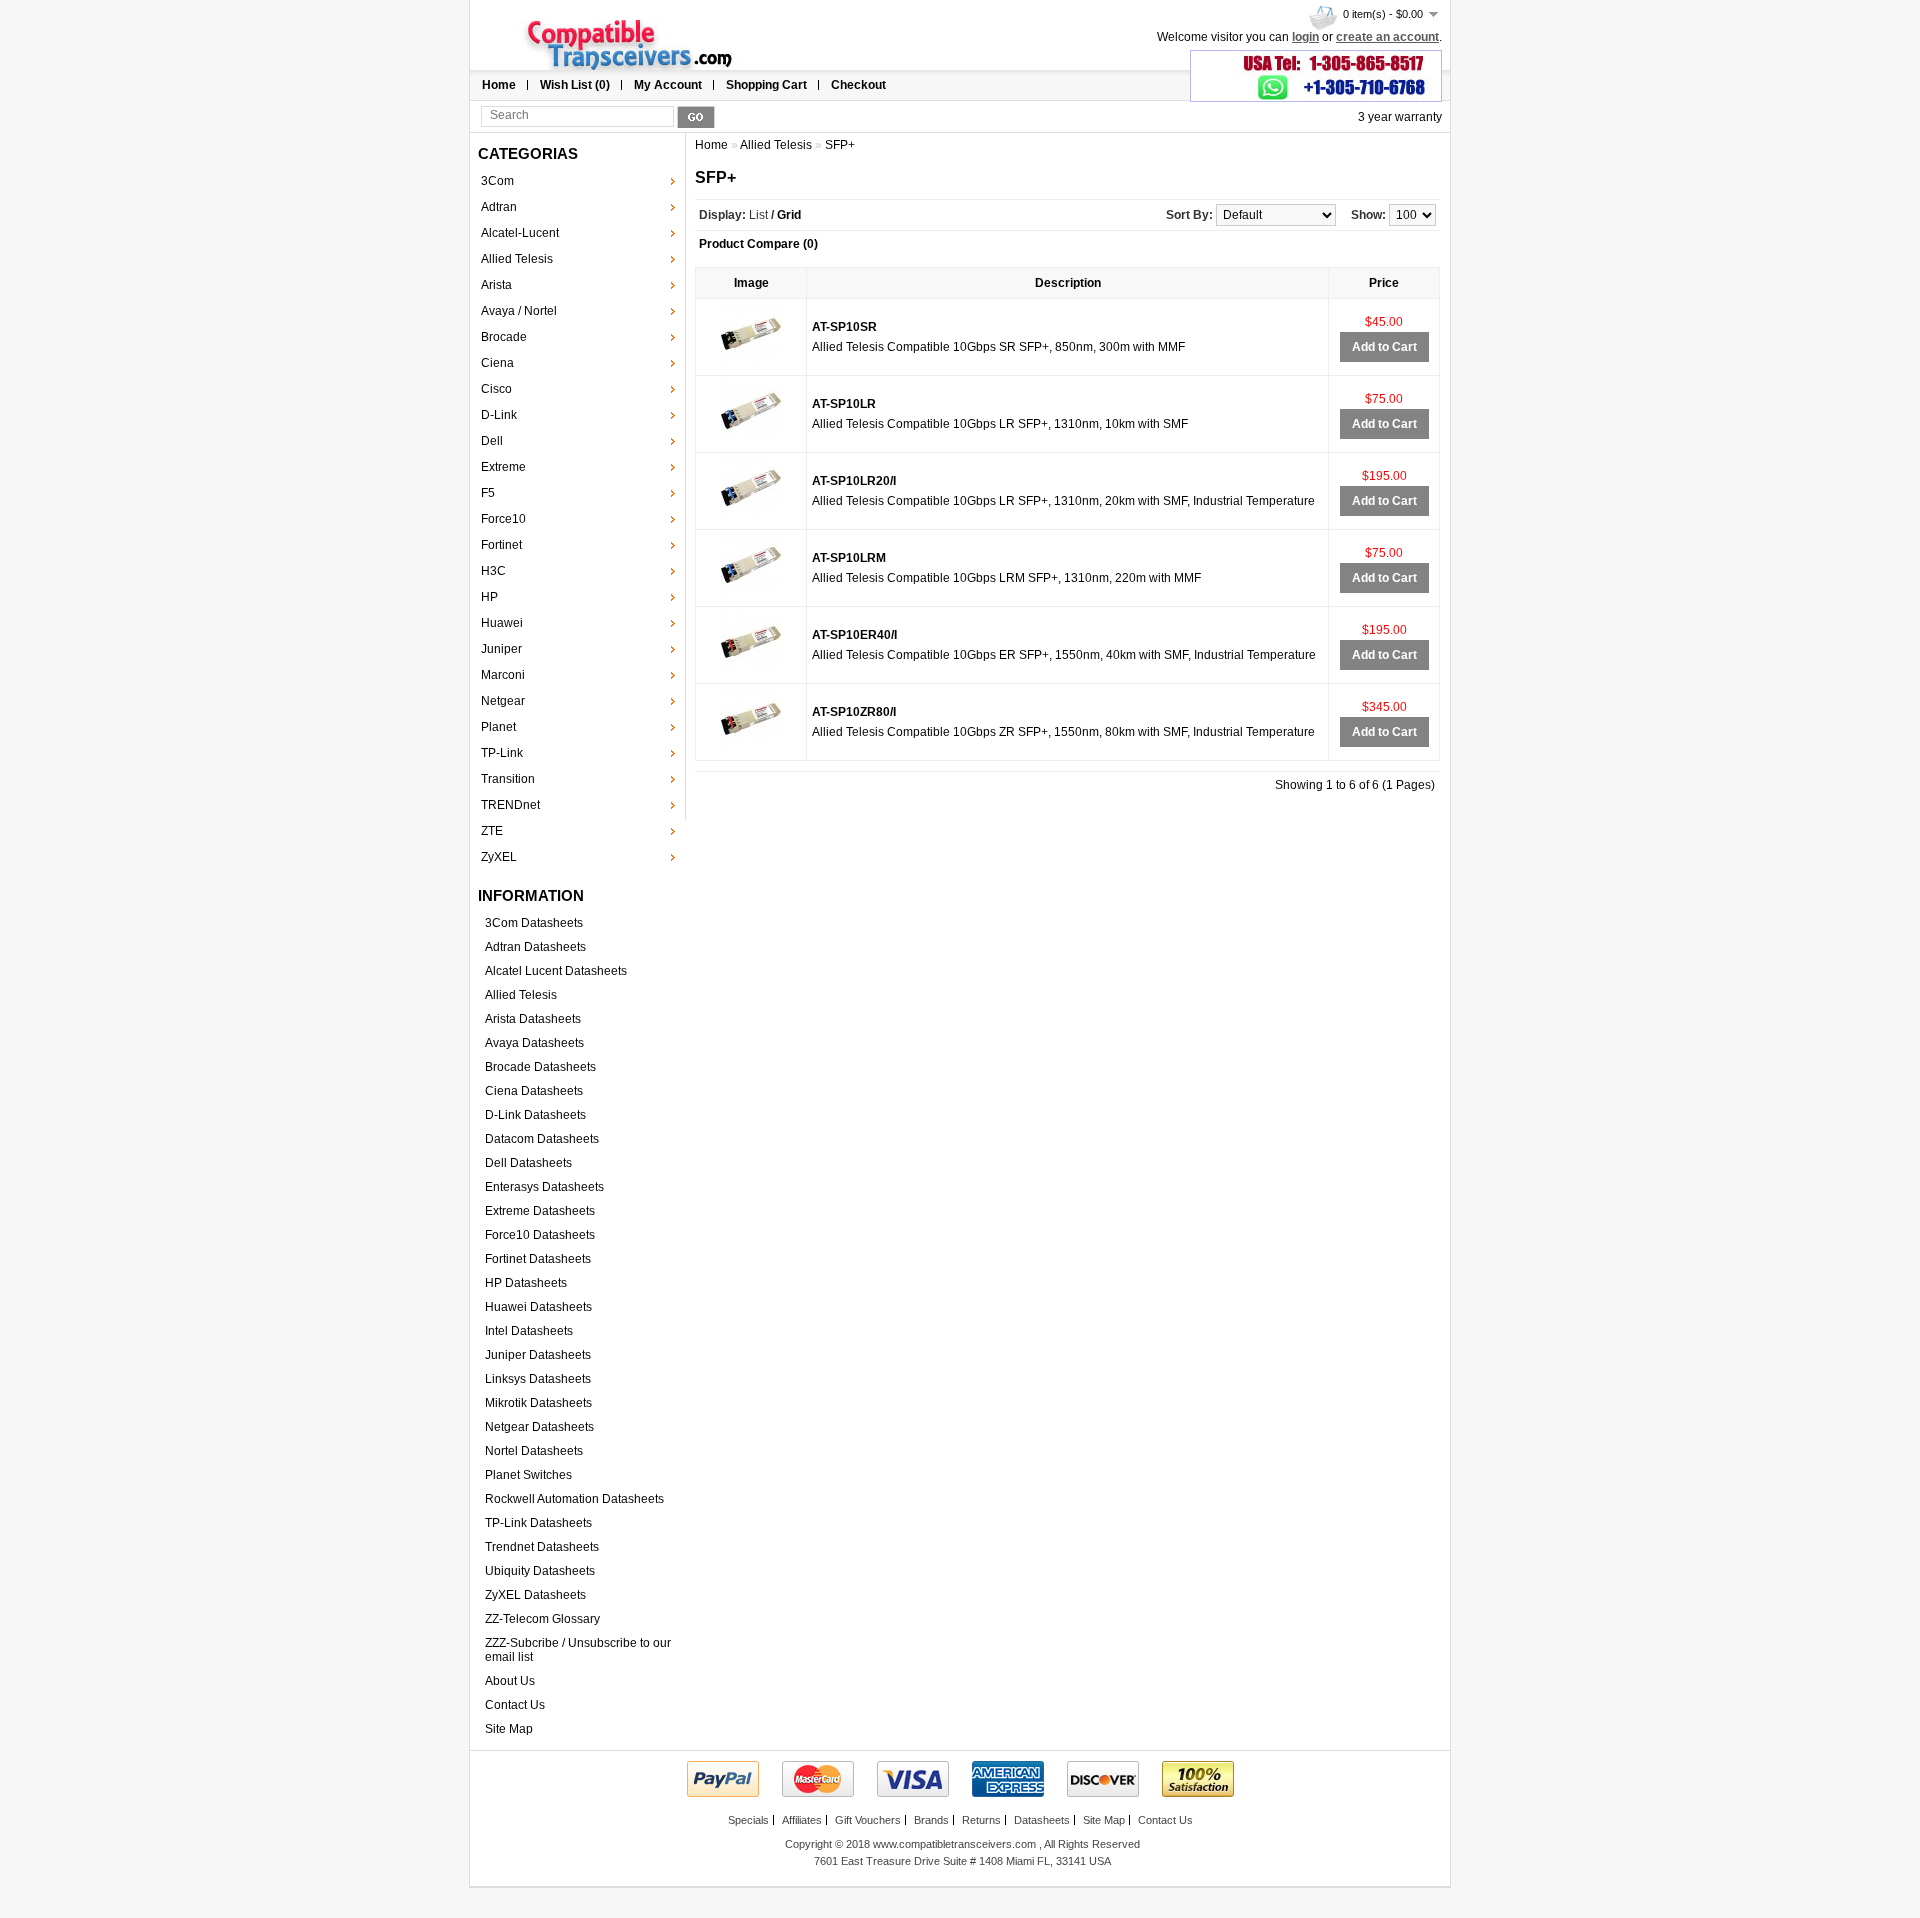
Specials (748, 1820)
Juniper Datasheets (538, 1355)
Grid (789, 215)
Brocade (504, 337)
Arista (496, 285)
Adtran (499, 207)
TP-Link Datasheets (538, 1523)
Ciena (497, 363)
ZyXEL (499, 857)
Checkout (858, 85)
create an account (1387, 37)
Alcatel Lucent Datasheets (556, 971)
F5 (488, 493)
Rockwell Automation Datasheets (574, 1499)
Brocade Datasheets (540, 1067)
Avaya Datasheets (534, 1043)
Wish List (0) (575, 85)
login (1305, 37)
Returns (981, 1820)
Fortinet (501, 545)
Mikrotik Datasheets (538, 1403)
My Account (668, 85)
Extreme (503, 467)
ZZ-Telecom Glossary (542, 1619)
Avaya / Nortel (519, 311)
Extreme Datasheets (540, 1211)
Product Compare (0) (758, 244)
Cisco (496, 389)
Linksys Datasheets (538, 1379)
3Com (497, 181)
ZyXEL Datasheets (535, 1595)
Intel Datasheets (529, 1331)
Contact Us (515, 1705)
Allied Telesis (517, 259)
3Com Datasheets (534, 923)
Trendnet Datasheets (542, 1547)
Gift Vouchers (868, 1820)
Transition (508, 779)
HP (489, 597)
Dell (492, 441)
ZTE (492, 831)
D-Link (499, 415)
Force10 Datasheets (540, 1235)
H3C (493, 571)
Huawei (502, 623)
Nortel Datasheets (534, 1451)
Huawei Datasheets (538, 1307)
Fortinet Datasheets (538, 1259)
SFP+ (840, 145)
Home (499, 85)
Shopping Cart (766, 85)
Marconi (503, 675)
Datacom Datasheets (542, 1139)
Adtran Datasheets (535, 947)
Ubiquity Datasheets (540, 1571)
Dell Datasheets (528, 1163)
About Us (510, 1681)
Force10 (503, 519)
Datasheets (1042, 1820)
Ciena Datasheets (534, 1091)
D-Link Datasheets (535, 1115)
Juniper (501, 649)
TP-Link (502, 753)
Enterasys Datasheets (544, 1187)
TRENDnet (510, 805)
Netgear (503, 701)
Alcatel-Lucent (520, 233)
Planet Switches (528, 1475)
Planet (498, 727)
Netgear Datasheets (539, 1427)
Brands (931, 1820)
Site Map (509, 1729)
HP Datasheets (526, 1283)
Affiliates (802, 1820)
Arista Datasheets (533, 1019)
